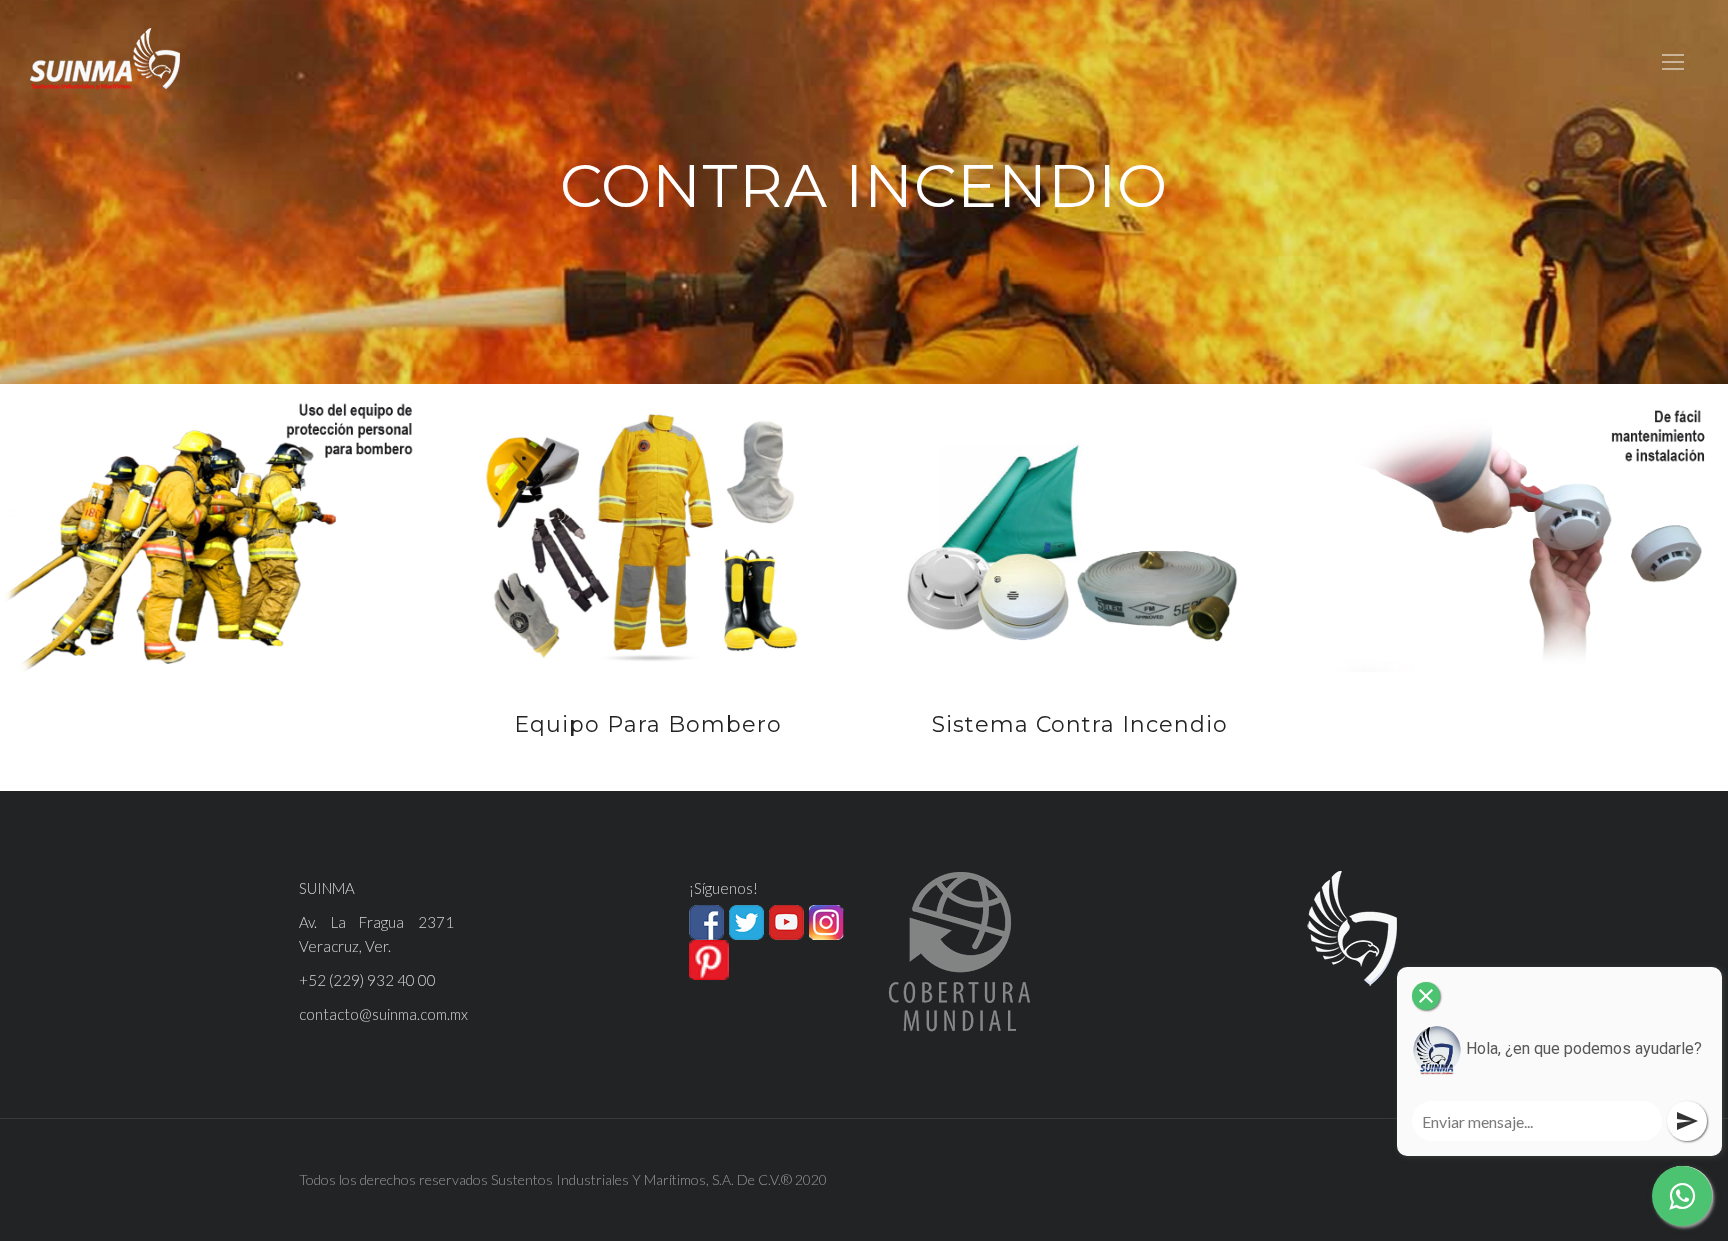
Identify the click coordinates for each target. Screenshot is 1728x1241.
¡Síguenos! (723, 888)
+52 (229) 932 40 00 (367, 980)
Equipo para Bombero (648, 724)
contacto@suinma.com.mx (383, 1014)
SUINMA (327, 888)
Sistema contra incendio (1080, 724)
